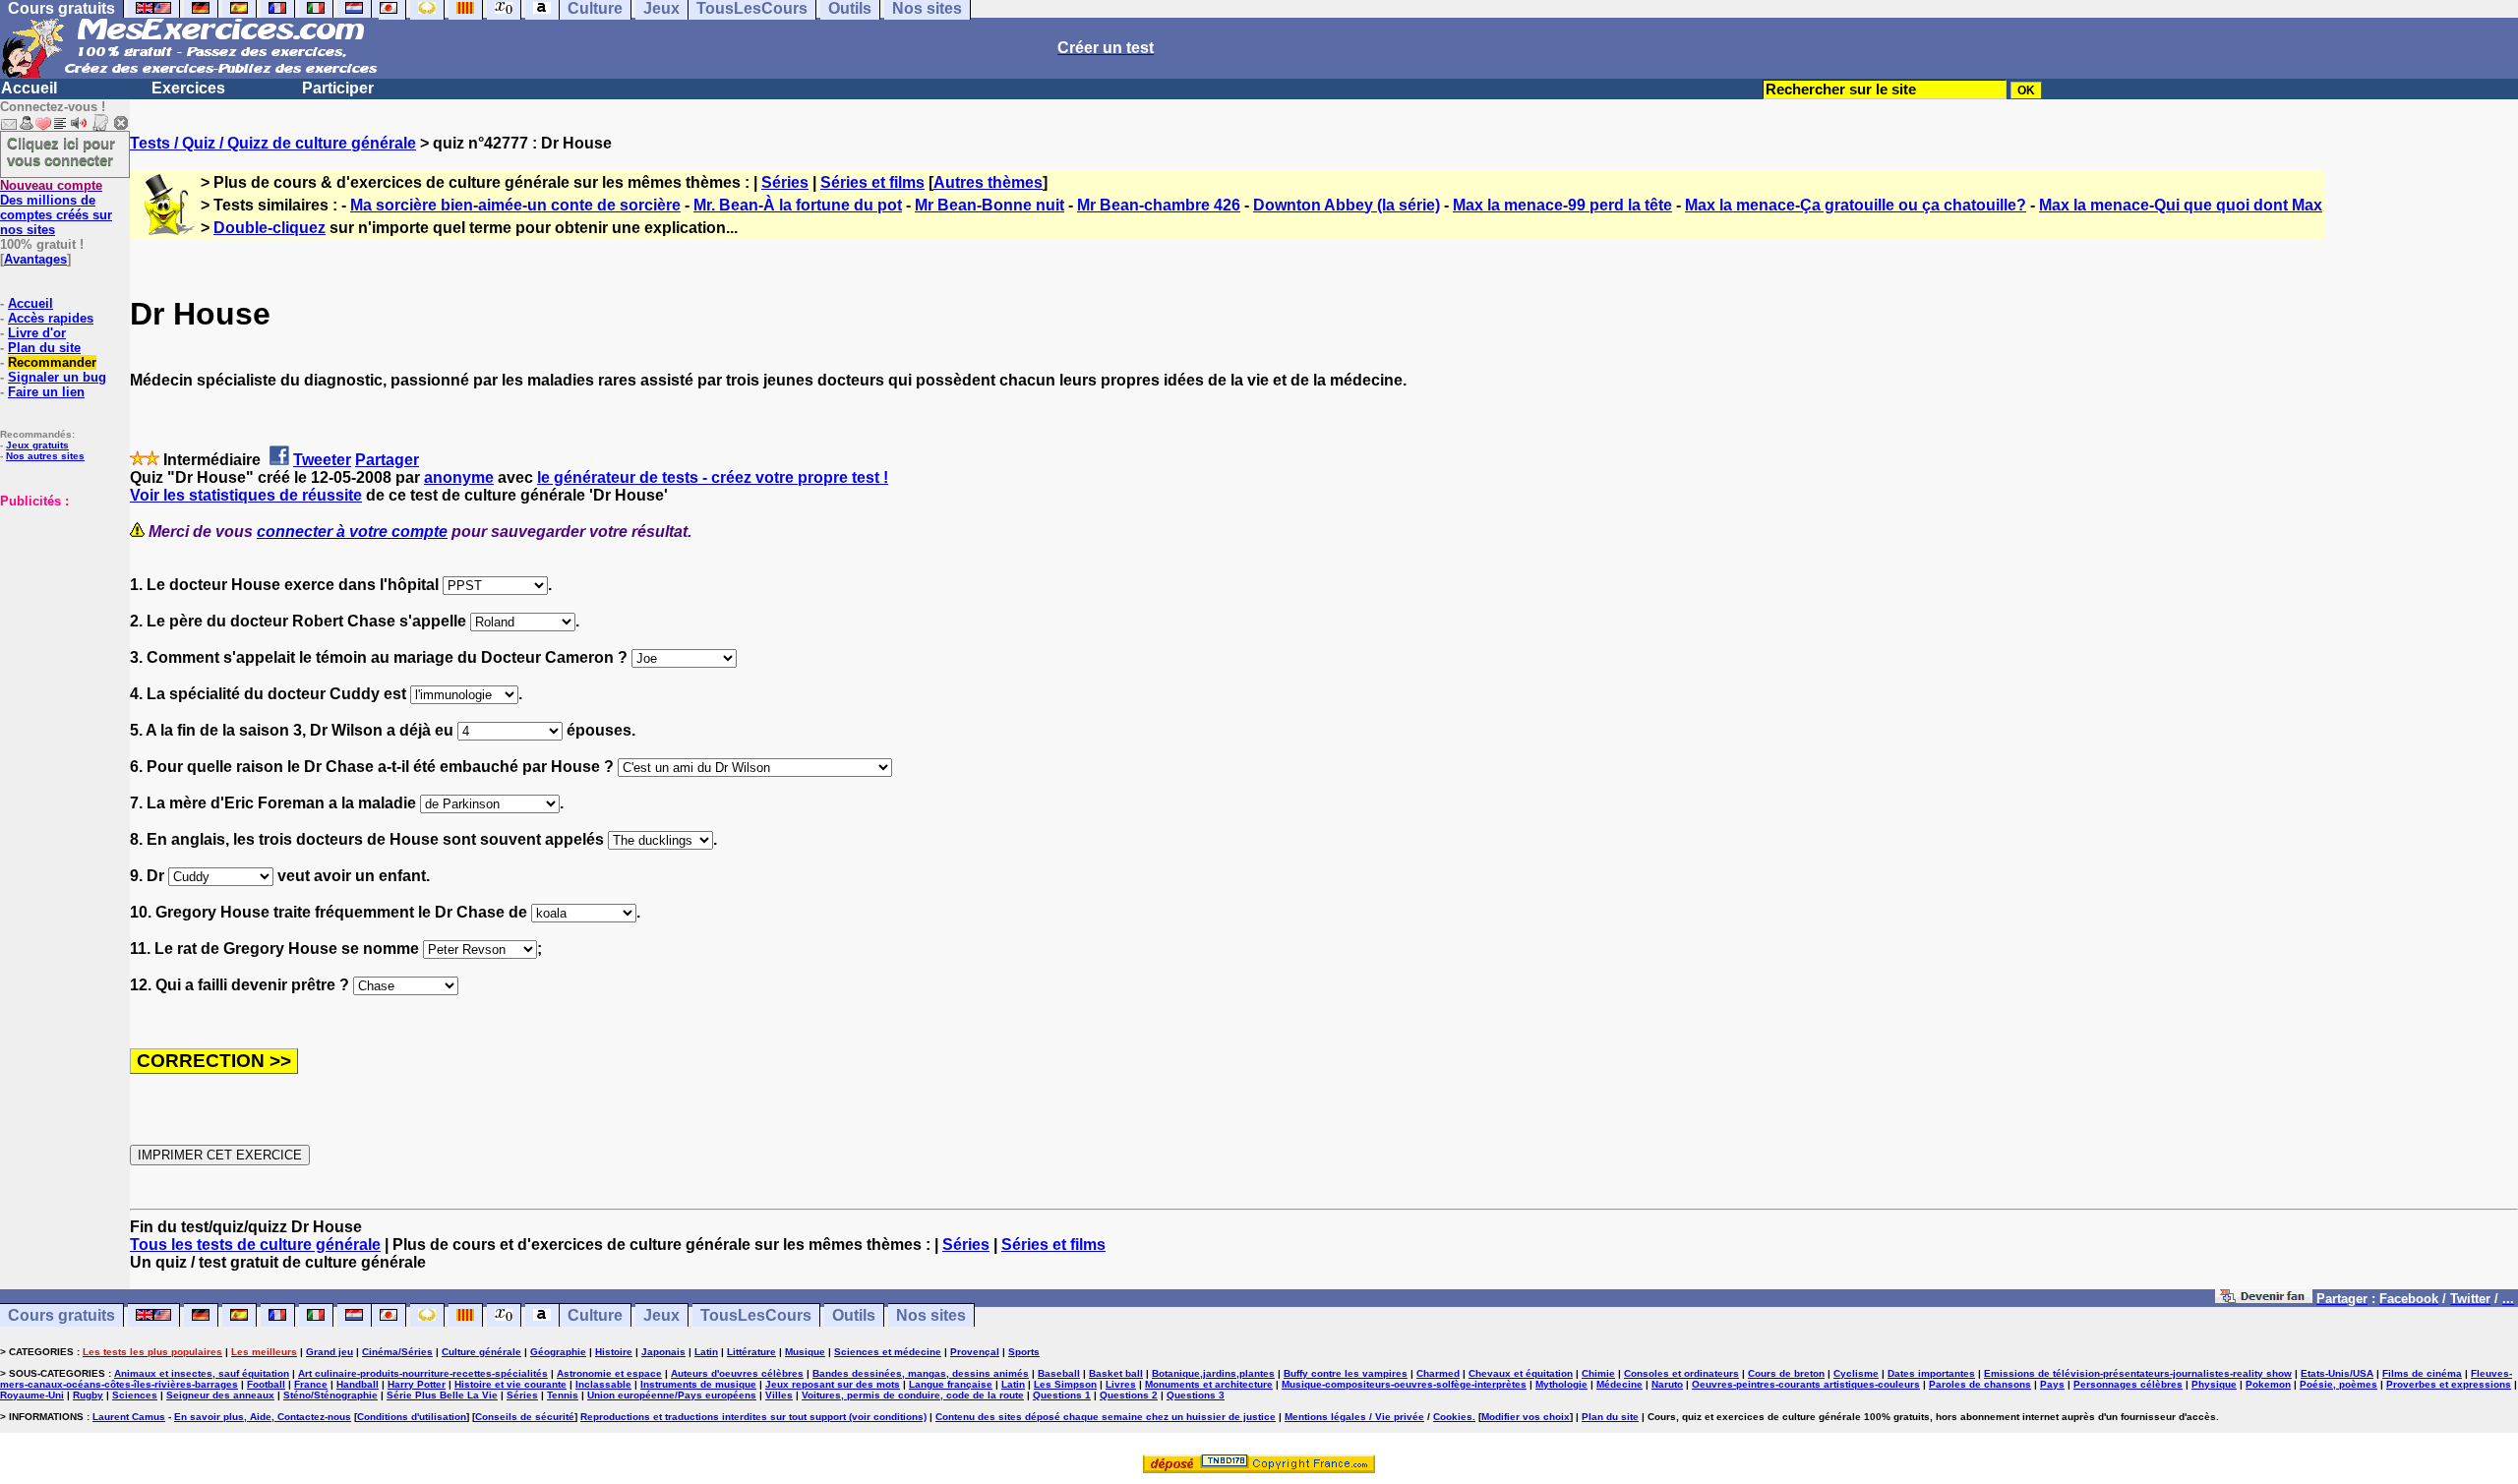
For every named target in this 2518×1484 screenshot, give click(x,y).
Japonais (663, 1352)
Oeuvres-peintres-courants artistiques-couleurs (1806, 1384)
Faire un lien (46, 392)
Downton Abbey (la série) (1347, 205)
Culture (595, 1315)
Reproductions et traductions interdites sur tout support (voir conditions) (753, 1417)
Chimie (1598, 1373)
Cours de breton (1786, 1373)
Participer (338, 88)
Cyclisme (1856, 1373)
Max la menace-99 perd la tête (1562, 205)
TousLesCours (756, 1315)
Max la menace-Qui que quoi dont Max (2181, 205)
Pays (2052, 1384)
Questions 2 (1129, 1395)
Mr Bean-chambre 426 (1159, 205)
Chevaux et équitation (1521, 1373)
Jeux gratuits (37, 445)
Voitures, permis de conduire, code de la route (913, 1395)
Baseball (1059, 1373)
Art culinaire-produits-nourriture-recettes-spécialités (423, 1373)
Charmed (1438, 1373)
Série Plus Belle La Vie (442, 1395)
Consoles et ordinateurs (1681, 1373)
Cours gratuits (61, 1315)
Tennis (563, 1395)
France (311, 1384)
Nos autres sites (45, 456)
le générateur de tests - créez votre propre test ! (713, 477)
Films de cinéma (2422, 1373)
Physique (2214, 1384)
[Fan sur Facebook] (2264, 1298)
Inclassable (603, 1384)
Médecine (1619, 1384)
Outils (854, 1315)
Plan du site (44, 348)
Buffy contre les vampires (1346, 1373)
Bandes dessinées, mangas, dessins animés (921, 1373)
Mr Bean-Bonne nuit (989, 205)
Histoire (614, 1352)
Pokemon (2268, 1384)
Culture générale (481, 1352)
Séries (785, 182)
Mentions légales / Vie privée (1354, 1417)
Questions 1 (1062, 1395)
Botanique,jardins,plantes (1213, 1373)
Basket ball (1116, 1373)
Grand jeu (330, 1352)
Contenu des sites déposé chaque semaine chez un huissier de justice (1106, 1417)
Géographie (558, 1352)
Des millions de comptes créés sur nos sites (56, 208)
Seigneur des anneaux (220, 1395)
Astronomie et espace (609, 1373)
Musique (805, 1352)
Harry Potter (417, 1384)
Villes (779, 1395)
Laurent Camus (129, 1417)
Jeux (661, 1315)
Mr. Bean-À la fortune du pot (798, 205)
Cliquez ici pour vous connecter (61, 151)
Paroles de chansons (1980, 1384)
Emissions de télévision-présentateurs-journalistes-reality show (2138, 1373)
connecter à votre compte (352, 532)
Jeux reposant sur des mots (833, 1384)
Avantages (35, 259)
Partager (387, 460)
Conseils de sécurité (525, 1417)
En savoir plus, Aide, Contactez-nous (263, 1417)
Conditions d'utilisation (412, 1417)
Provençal (975, 1352)
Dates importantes (1931, 1373)
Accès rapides (51, 318)
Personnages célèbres (2128, 1384)
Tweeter (322, 460)
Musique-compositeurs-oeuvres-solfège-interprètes (1404, 1384)
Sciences (135, 1395)
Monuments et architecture (1209, 1384)
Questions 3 (1196, 1395)
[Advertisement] (59, 607)
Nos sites (931, 1315)
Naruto (1667, 1384)
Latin (706, 1352)
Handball (358, 1384)
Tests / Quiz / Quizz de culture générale (273, 143)
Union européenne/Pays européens (672, 1395)
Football (266, 1384)
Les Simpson (1065, 1384)
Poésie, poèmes (2338, 1384)
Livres (1121, 1384)
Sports (1024, 1352)
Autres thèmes (988, 182)
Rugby (88, 1395)
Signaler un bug (57, 377)
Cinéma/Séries (397, 1352)
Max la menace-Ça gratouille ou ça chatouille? (1856, 205)
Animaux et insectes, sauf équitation (202, 1373)
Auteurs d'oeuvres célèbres (737, 1373)
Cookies (1453, 1417)
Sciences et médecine (888, 1352)
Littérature (751, 1352)
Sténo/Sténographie (330, 1395)
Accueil (29, 88)
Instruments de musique (698, 1384)
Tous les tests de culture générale (255, 1245)
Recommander (52, 362)
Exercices (188, 88)
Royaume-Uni (32, 1395)
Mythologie (1561, 1384)
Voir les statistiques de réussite (246, 495)
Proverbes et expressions (2449, 1384)
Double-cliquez (270, 228)
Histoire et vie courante (510, 1384)
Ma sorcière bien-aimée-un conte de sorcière (515, 205)
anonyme (459, 477)
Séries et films (872, 182)
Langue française (951, 1384)
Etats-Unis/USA (2337, 1373)
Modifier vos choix (1526, 1417)
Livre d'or (37, 333)
